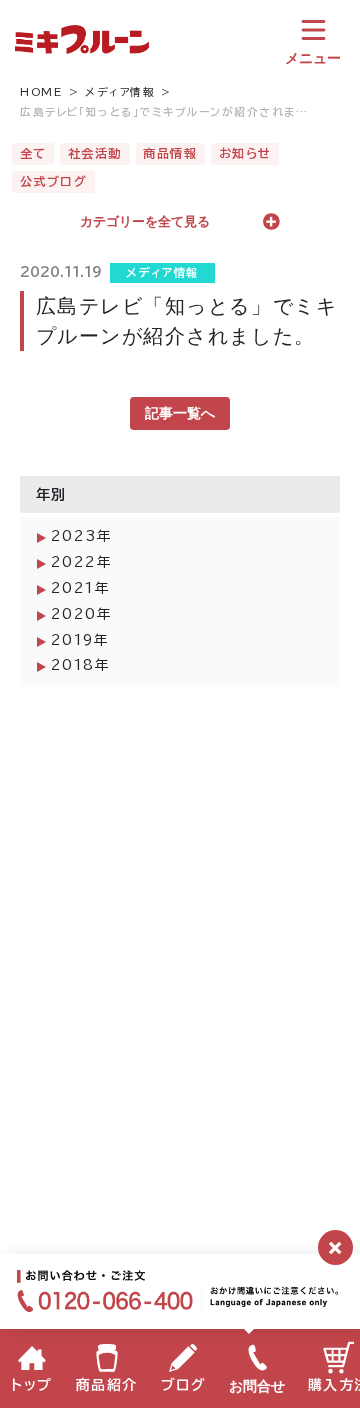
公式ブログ (54, 181)
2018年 (81, 665)
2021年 (81, 588)
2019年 (80, 640)
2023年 (82, 536)
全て (33, 153)
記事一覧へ (180, 413)
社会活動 (95, 153)
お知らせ (245, 153)
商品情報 (170, 153)
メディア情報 (120, 92)
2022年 (82, 562)
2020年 (82, 614)
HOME (41, 92)
